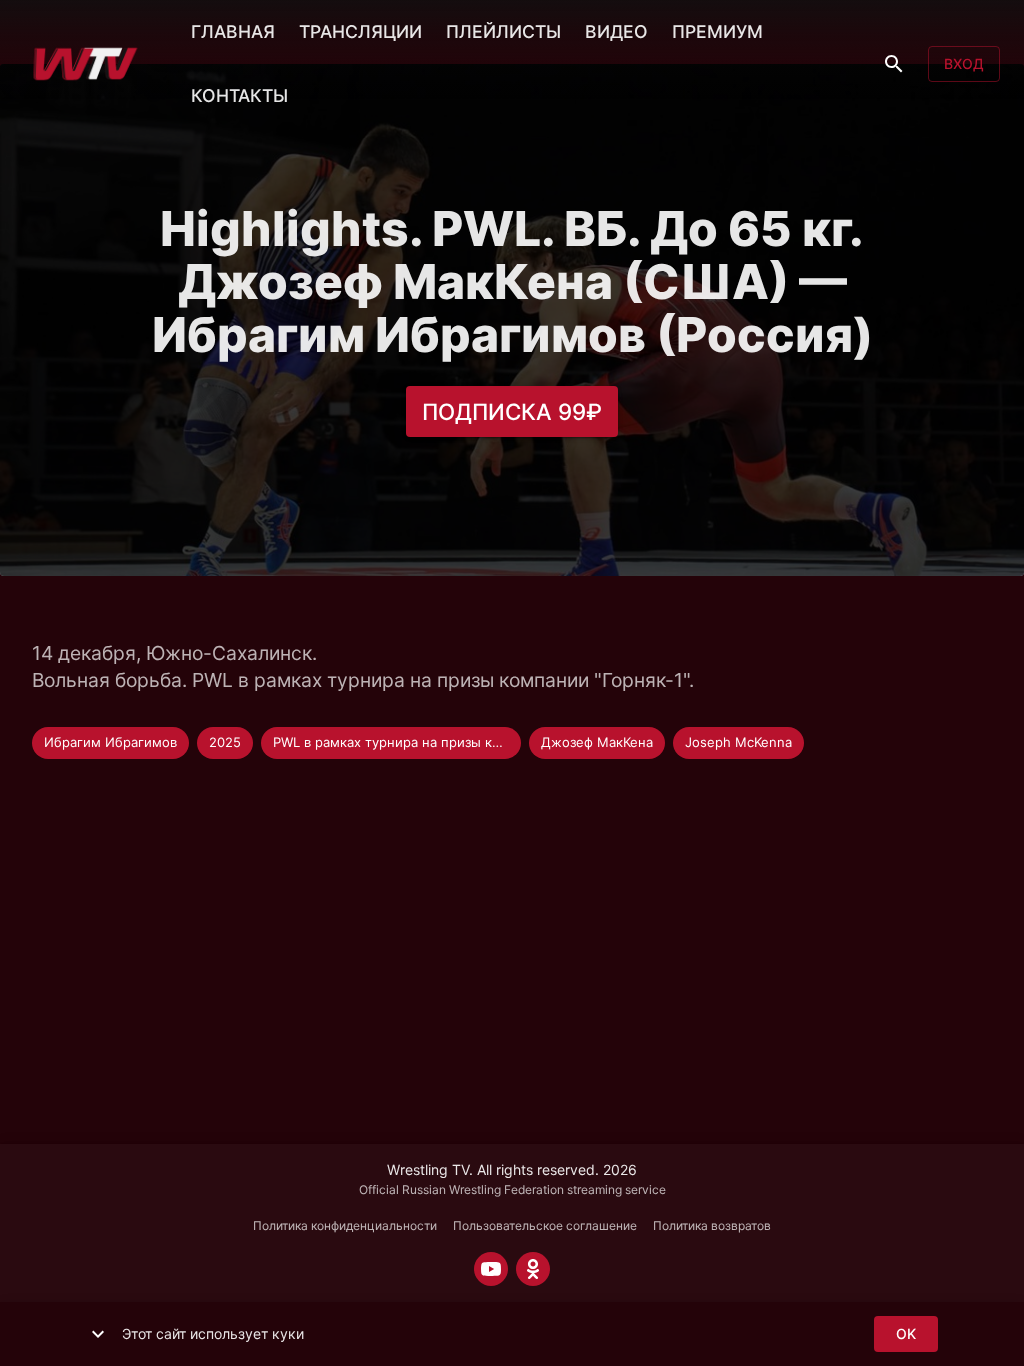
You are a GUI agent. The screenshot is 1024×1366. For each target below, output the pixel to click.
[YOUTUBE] (491, 1269)
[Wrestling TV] (85, 64)
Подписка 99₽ (512, 411)
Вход (964, 63)
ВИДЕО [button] (616, 31)
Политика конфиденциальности (345, 1225)
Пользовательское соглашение (545, 1225)
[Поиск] (894, 64)
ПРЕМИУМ (717, 31)
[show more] (98, 1334)
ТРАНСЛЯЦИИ (360, 31)
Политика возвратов (712, 1225)
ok (906, 1333)
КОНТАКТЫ (239, 95)
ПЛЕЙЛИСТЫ (503, 31)
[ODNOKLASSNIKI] (533, 1269)
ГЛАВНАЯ (233, 31)
